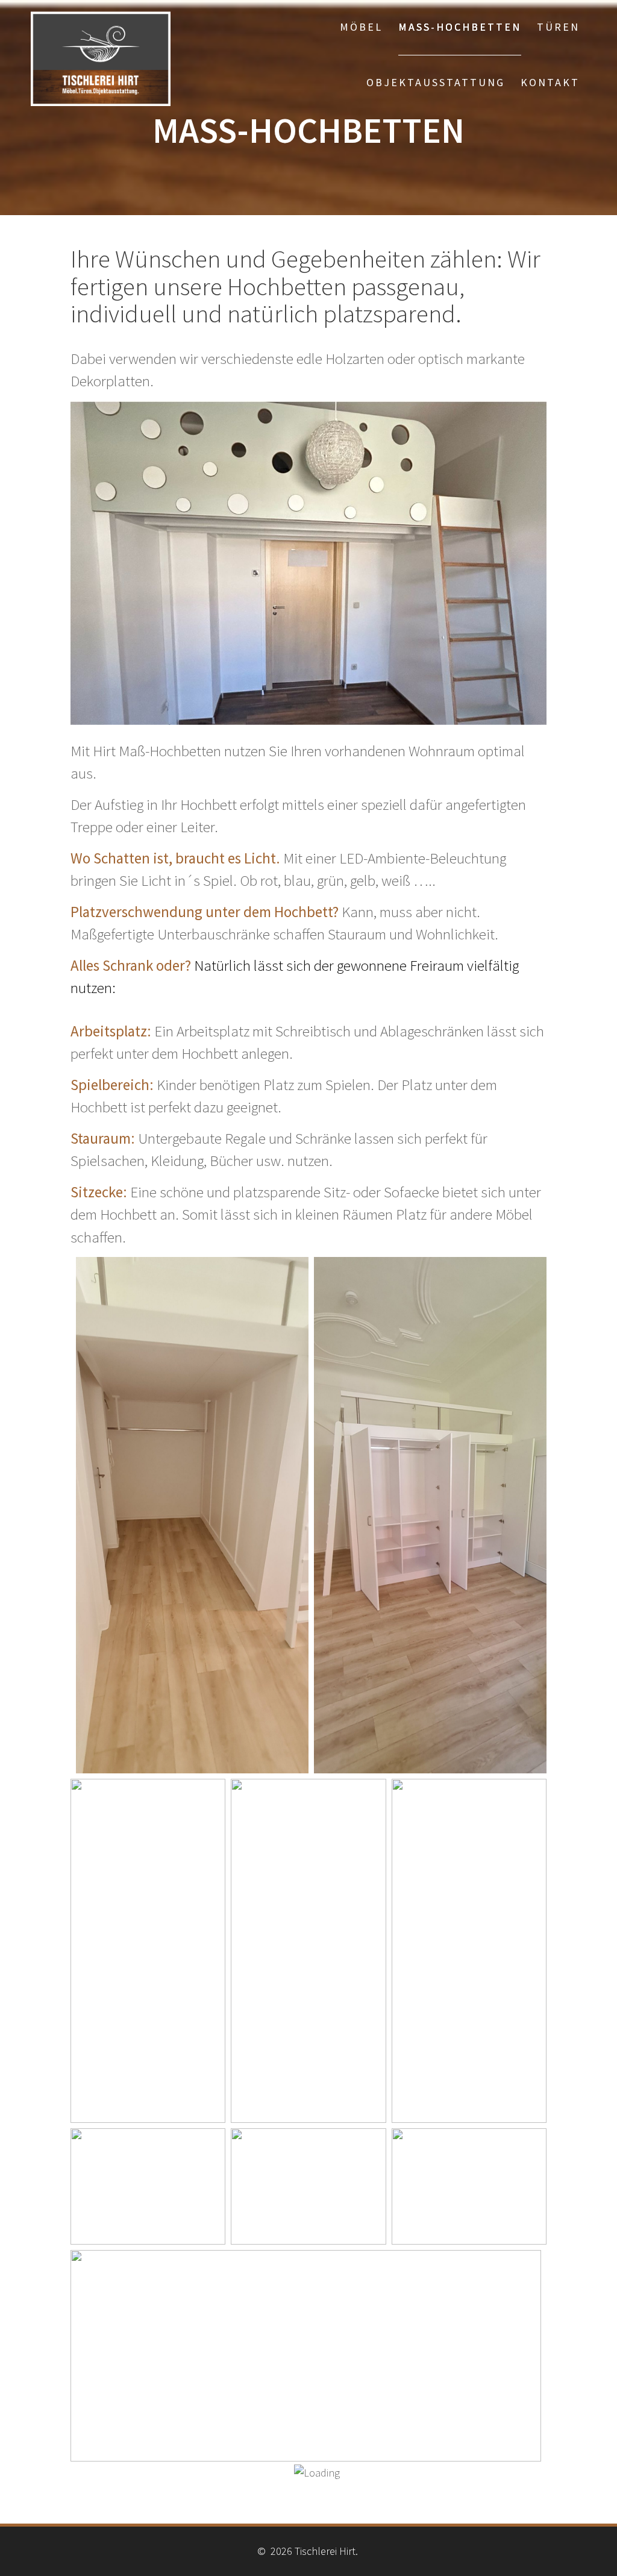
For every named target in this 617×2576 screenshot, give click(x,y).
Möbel (361, 27)
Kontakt (550, 82)
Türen (558, 27)
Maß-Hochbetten (460, 27)
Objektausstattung (436, 82)
